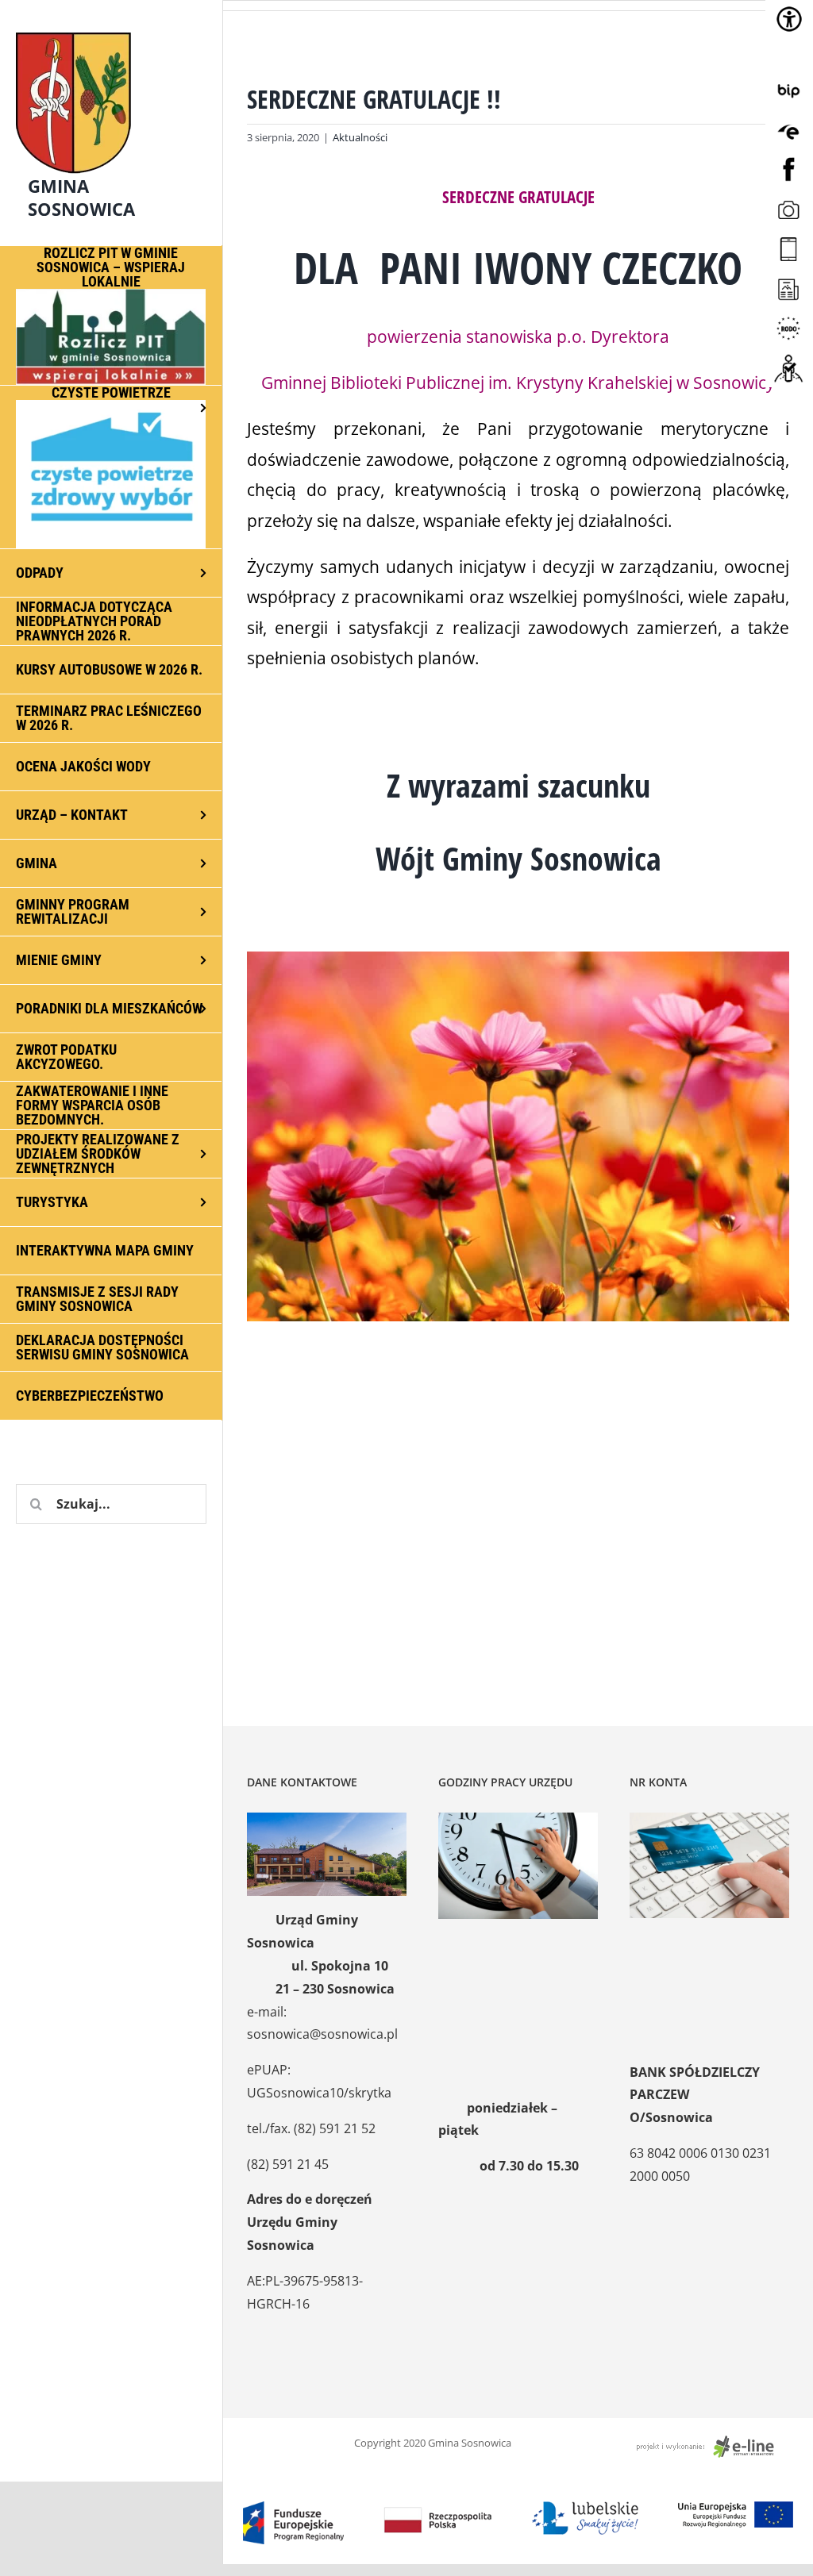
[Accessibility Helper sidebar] (789, 19)
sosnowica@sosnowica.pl (322, 2034)
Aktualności (360, 137)
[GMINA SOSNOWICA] (111, 29)
